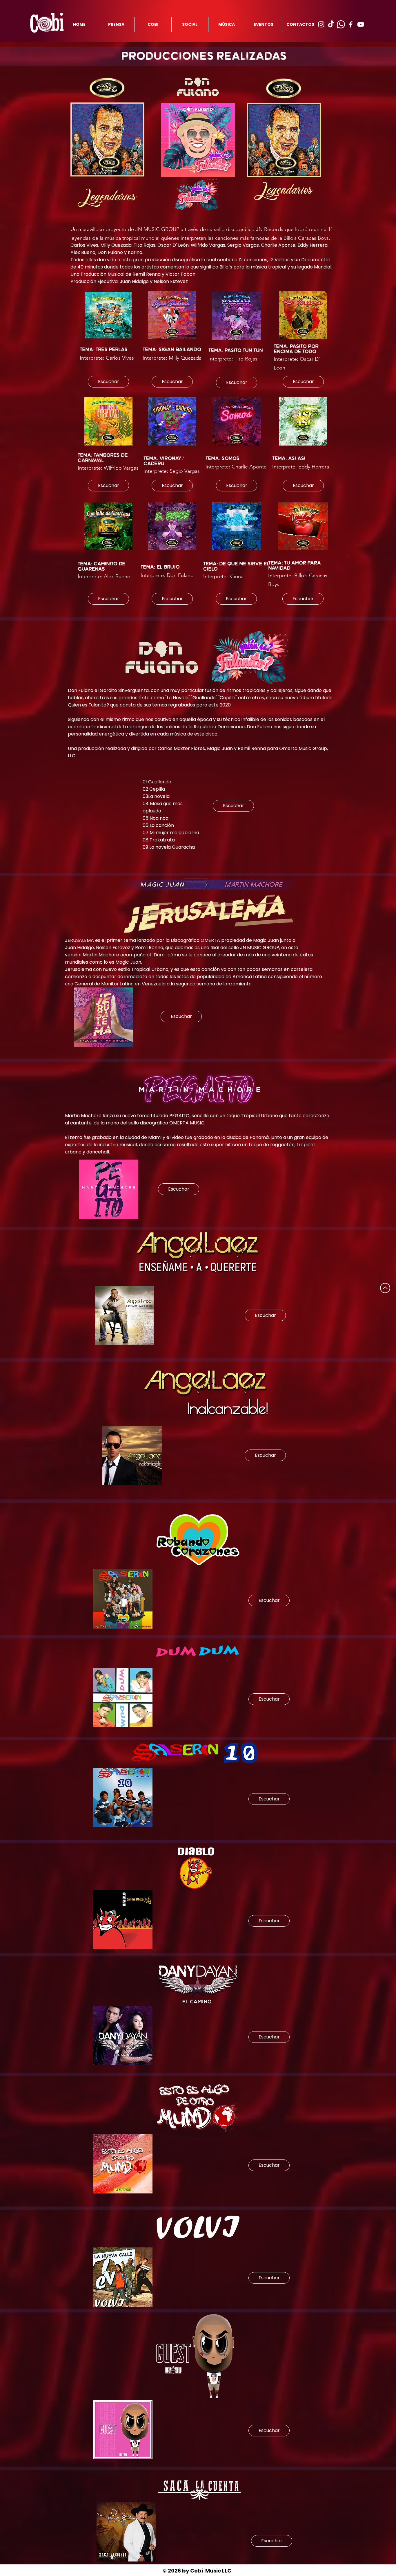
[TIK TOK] (331, 24)
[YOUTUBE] (361, 24)
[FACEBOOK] (351, 24)
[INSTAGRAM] (321, 24)
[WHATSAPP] (341, 24)
